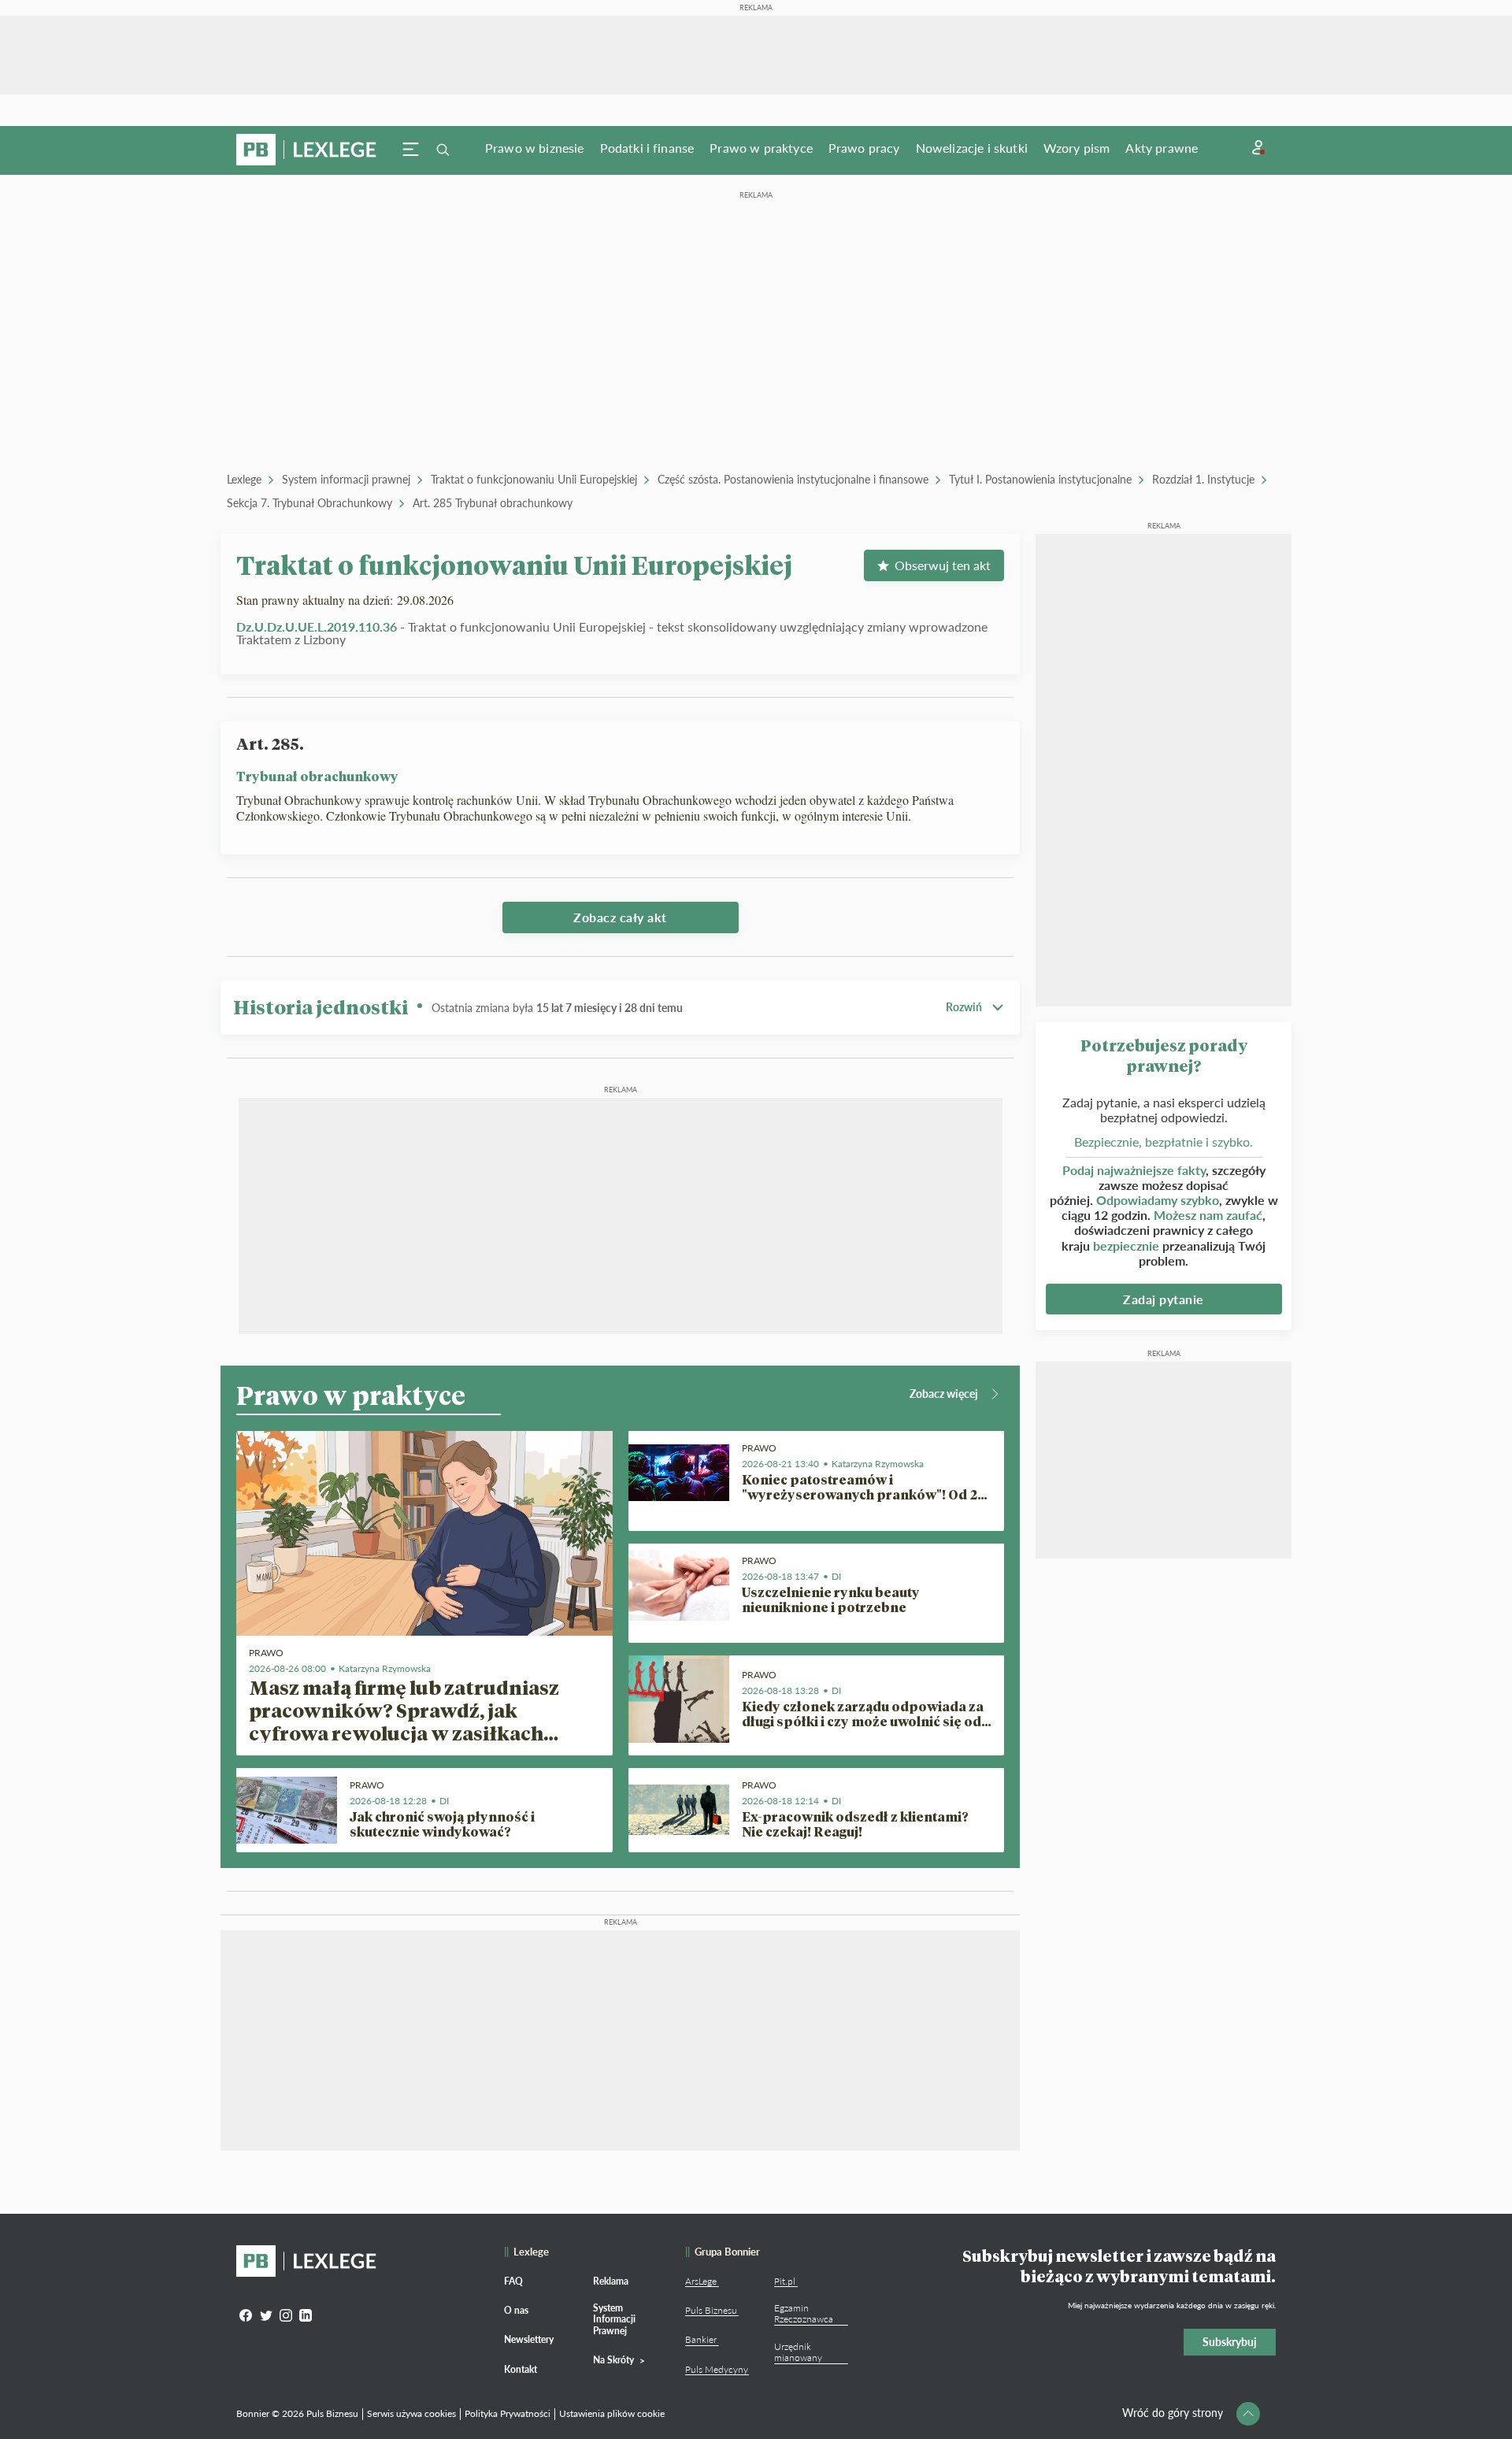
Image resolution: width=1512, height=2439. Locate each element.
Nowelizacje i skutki (972, 148)
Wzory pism (1077, 148)
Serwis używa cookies (411, 2413)
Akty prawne (1162, 148)
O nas (516, 2310)
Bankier (701, 2339)
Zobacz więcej (944, 1394)
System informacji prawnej (346, 479)
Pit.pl (785, 2281)
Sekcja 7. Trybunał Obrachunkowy (309, 503)
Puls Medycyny (717, 2369)
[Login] (1258, 148)
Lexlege (244, 479)
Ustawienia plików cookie (612, 2413)
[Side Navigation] (411, 150)
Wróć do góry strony (1173, 2413)
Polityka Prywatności (508, 2413)
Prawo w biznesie (535, 148)
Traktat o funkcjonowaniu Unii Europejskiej (534, 479)
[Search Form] (443, 150)
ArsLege (701, 2281)
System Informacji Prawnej (614, 2319)
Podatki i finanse (647, 148)
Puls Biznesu (711, 2310)
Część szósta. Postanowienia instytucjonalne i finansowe (793, 479)
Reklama (611, 2281)
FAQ (513, 2281)
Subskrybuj (1230, 2342)
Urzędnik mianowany (798, 2352)
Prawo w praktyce (761, 148)
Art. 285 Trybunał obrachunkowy (493, 503)
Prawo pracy (864, 148)
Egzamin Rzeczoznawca (804, 2313)
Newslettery (529, 2339)
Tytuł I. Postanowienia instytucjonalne (1040, 479)
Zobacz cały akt (620, 917)
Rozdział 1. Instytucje (1203, 479)
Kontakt (521, 2369)
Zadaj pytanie (1164, 1299)
